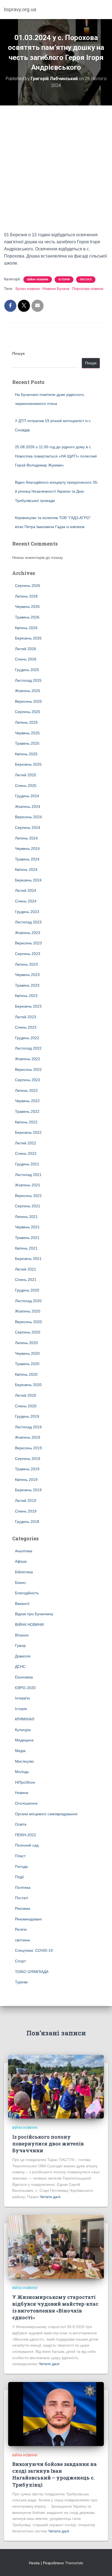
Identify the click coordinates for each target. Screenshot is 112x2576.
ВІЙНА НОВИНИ (38, 279)
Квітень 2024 (26, 869)
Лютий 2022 (26, 1143)
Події (19, 1877)
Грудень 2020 (27, 1290)
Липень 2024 (26, 838)
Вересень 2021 (28, 1196)
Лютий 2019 (26, 1501)
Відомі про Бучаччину (34, 1614)
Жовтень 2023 (28, 933)
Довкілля (23, 1656)
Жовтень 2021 (28, 1185)
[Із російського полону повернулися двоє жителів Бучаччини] (56, 2086)
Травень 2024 (27, 859)
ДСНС (20, 1666)
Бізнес (21, 1583)
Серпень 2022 (28, 1080)
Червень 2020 (27, 1353)
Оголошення (26, 1803)
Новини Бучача (56, 289)
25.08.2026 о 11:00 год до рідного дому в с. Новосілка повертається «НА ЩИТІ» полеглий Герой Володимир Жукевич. (56, 456)
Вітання (22, 1635)
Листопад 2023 (28, 922)
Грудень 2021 (27, 1164)
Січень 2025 (26, 786)
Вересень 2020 (28, 1322)
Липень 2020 (26, 1343)
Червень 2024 (27, 848)
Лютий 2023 (26, 1017)
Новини (22, 1793)
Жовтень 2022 (28, 1059)
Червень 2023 (27, 975)
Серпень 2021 (28, 1206)
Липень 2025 (26, 722)
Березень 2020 (28, 1385)
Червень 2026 (27, 607)
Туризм (21, 1982)
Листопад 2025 (28, 680)
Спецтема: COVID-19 (34, 1950)
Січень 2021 (26, 1280)
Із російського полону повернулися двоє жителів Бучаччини (48, 2144)
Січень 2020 (26, 1406)
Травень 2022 (27, 1111)
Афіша (21, 1561)
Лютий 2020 (26, 1395)
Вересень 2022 (28, 1069)
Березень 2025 (28, 764)
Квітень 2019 (26, 1480)
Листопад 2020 (28, 1301)
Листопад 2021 (28, 1175)
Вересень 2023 (28, 943)
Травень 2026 (27, 617)
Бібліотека (24, 1572)
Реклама (23, 1908)
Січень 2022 (26, 1153)
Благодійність (27, 1593)
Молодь (22, 1772)
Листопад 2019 (28, 1427)
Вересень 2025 (28, 701)
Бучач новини (28, 289)
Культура (23, 1730)
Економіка (24, 1677)
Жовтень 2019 (28, 1437)
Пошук (18, 353)
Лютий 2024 (26, 890)
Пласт (20, 1856)
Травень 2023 (27, 985)
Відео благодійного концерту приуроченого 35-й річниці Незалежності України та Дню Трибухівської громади (57, 491)
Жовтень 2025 (28, 691)
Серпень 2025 (28, 712)
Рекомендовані (28, 1919)
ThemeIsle (74, 2563)
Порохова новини (88, 289)
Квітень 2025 (26, 754)
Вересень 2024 (28, 817)
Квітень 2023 (26, 996)
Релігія (21, 1929)
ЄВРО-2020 (25, 1688)
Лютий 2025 (26, 775)
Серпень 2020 (28, 1332)
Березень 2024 (28, 880)
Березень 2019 (28, 1490)
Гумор (20, 1645)
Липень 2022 (26, 1090)
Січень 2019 (26, 1511)
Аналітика (24, 1551)
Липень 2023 (26, 964)
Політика (23, 1887)
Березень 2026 (28, 638)
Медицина (24, 1740)
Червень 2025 (27, 733)
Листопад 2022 (28, 1048)
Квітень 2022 (26, 1122)
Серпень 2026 (28, 586)
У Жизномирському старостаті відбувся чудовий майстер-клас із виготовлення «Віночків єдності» (55, 2307)
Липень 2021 (26, 1217)
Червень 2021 (27, 1227)
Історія (64, 279)
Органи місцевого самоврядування (46, 1814)
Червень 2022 (27, 1101)
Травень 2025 (27, 743)
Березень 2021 (28, 1259)
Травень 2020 (27, 1364)
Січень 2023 (26, 1027)
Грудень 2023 (27, 912)
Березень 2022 (28, 1132)
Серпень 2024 (28, 828)
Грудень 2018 (27, 1522)
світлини (22, 1940)
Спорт (20, 1961)
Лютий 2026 (26, 649)
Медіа (20, 1751)
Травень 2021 (27, 1238)
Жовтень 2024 (28, 807)
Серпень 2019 (28, 1459)
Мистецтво (24, 1761)
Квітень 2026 (26, 628)
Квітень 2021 (26, 1248)
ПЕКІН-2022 (26, 1835)
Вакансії (22, 1604)
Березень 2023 (28, 1006)
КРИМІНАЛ (25, 1719)
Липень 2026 (26, 596)
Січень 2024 (26, 901)
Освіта (21, 1824)
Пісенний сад (27, 1845)
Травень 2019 (27, 1469)
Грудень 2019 (27, 1416)
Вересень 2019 (28, 1448)
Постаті (86, 279)
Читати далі (50, 2197)
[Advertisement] (56, 172)
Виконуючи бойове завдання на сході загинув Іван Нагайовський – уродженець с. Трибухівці (55, 2474)
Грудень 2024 (27, 796)
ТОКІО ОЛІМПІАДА (32, 1972)
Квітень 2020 (26, 1374)
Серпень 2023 (28, 954)
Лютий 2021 (26, 1269)
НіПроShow (25, 1782)
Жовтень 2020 (28, 1311)
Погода (21, 1866)
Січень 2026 (26, 659)
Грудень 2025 (27, 670)
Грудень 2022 (27, 1038)
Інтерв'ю (22, 1698)
